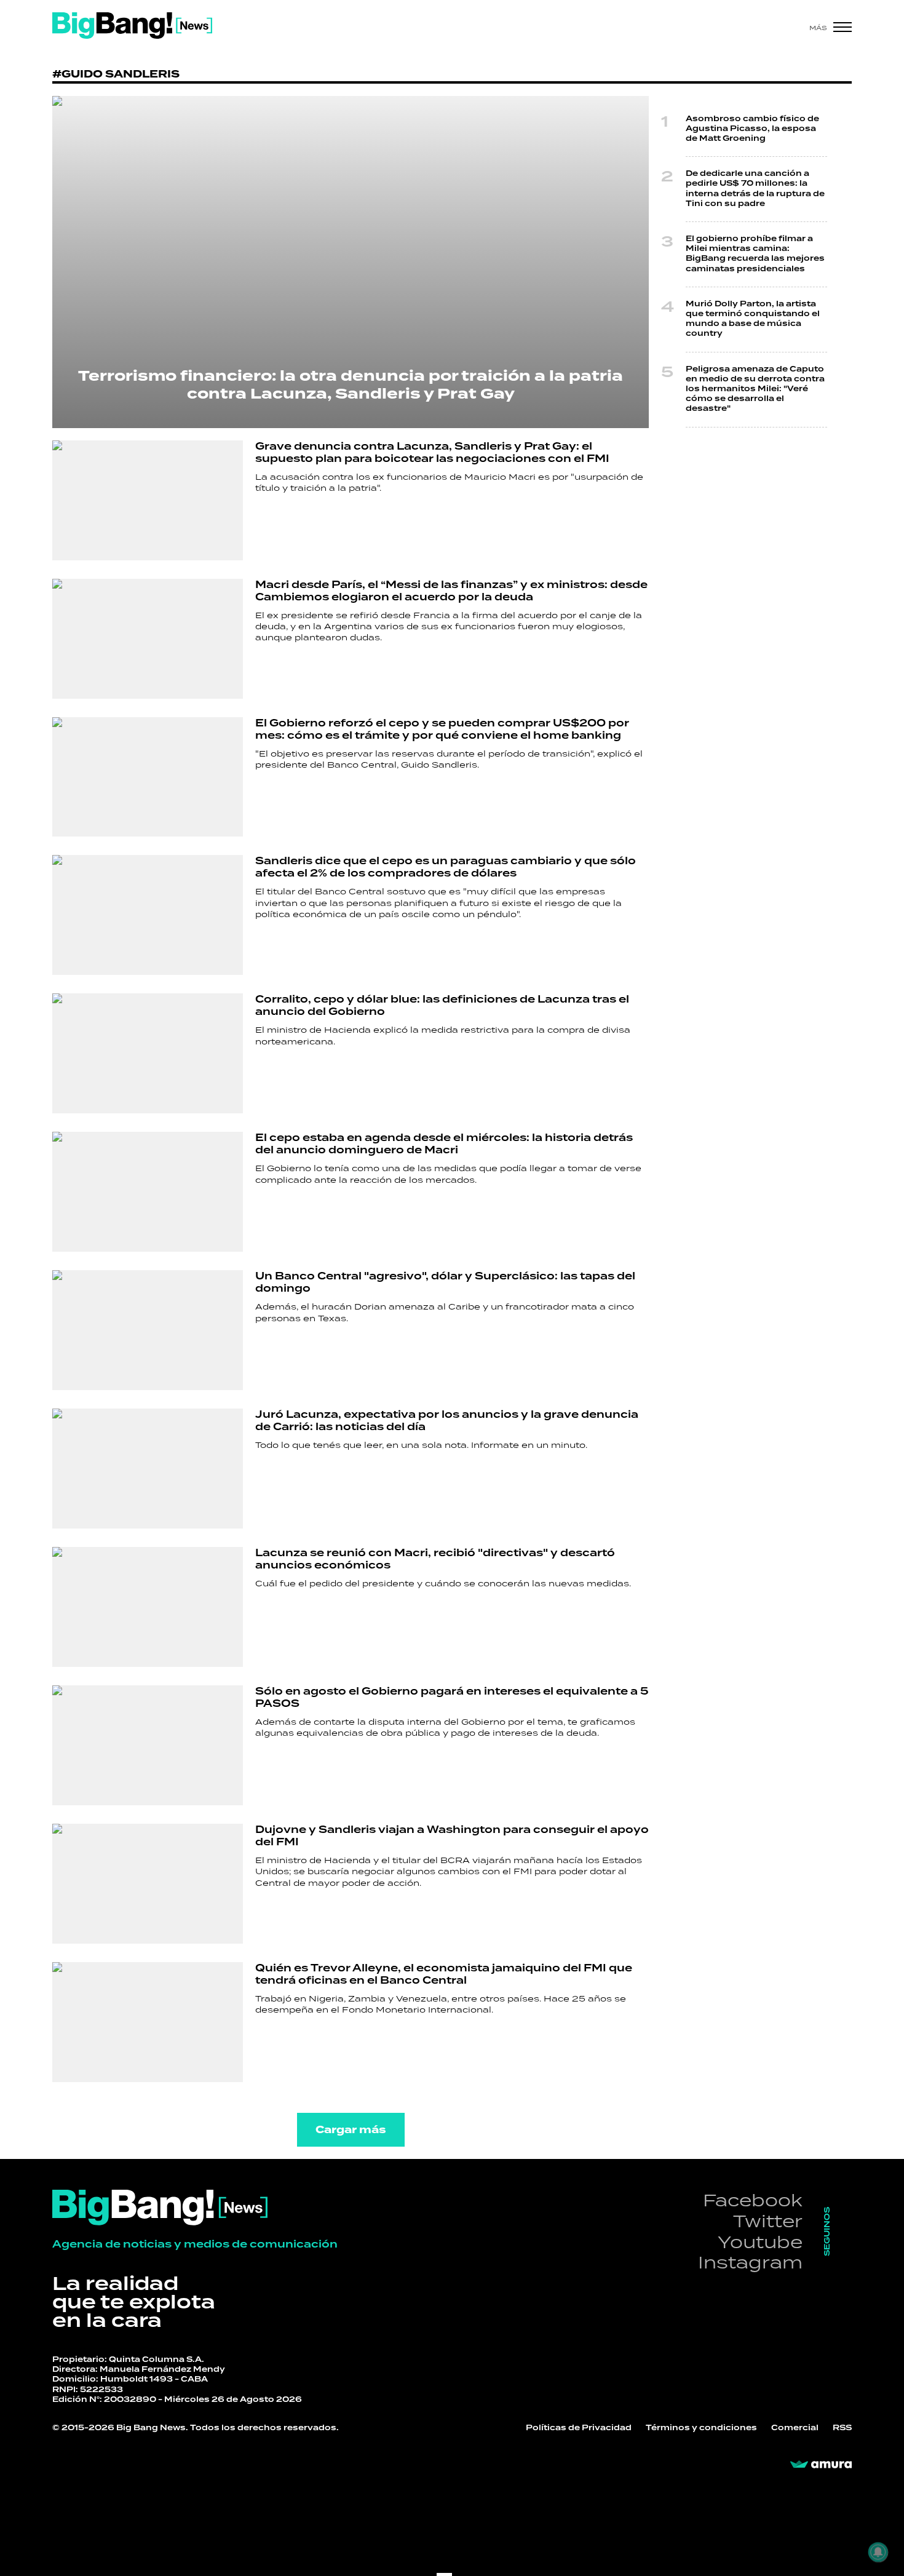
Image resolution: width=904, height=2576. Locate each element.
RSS (842, 2428)
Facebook (753, 2200)
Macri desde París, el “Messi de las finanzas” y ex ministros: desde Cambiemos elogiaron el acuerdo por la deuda (451, 591)
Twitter (768, 2221)
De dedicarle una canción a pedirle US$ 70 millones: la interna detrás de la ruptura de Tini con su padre (755, 189)
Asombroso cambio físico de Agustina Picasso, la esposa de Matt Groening (752, 129)
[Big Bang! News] (132, 26)
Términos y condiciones (701, 2428)
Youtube (760, 2242)
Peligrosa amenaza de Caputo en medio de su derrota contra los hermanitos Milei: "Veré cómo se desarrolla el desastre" (755, 389)
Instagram (750, 2262)
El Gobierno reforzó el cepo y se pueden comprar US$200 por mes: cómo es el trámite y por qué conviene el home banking (442, 729)
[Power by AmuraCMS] (821, 2465)
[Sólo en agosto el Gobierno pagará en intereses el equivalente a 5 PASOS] (148, 1745)
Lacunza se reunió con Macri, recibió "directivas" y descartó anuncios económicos (435, 1559)
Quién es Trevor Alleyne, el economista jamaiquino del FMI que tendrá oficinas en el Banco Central (444, 1974)
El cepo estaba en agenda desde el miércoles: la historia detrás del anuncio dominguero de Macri (444, 1144)
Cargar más (351, 2130)
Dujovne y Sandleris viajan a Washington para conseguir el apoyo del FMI (452, 1836)
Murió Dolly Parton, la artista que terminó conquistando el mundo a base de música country (753, 319)
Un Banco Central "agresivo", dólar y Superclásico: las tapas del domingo (445, 1282)
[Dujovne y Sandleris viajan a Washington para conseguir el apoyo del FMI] (148, 1884)
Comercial (795, 2428)
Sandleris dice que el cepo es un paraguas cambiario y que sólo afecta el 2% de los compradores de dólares (446, 867)
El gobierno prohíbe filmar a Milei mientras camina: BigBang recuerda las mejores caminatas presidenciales (755, 254)
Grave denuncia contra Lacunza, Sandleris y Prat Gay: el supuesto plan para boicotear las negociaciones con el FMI (432, 453)
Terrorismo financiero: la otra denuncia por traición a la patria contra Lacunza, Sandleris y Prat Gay (351, 385)
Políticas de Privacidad (579, 2428)
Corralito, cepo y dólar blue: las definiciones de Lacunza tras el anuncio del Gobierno (442, 1006)
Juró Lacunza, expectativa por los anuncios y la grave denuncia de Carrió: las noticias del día (447, 1421)
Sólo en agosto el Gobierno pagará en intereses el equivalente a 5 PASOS (452, 1698)
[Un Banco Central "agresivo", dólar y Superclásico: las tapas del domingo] (148, 1330)
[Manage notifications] (878, 2552)
